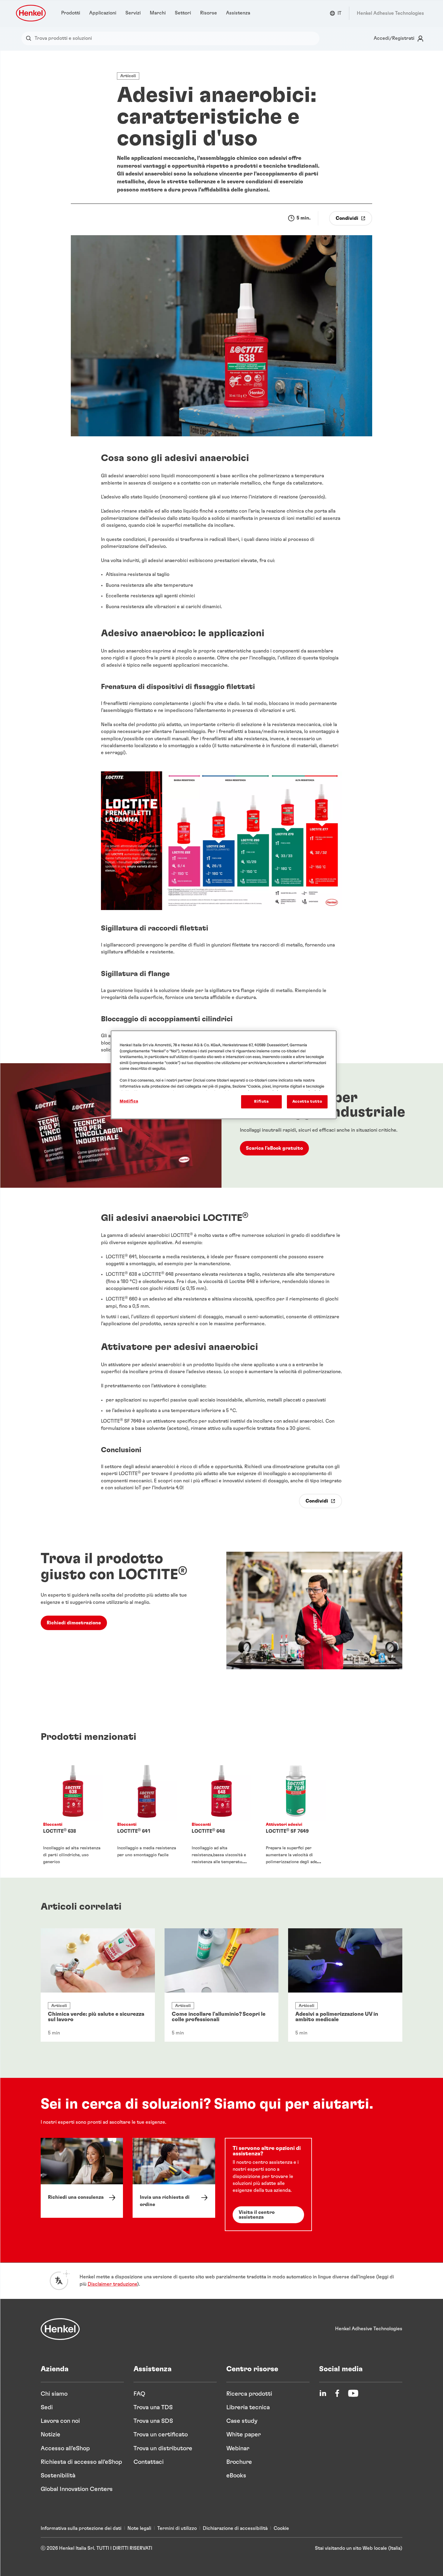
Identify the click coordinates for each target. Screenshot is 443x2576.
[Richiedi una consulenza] (82, 2178)
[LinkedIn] (323, 2393)
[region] (224, 1075)
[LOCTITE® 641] (147, 1814)
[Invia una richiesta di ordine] (174, 2178)
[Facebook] (337, 2393)
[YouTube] (353, 2393)
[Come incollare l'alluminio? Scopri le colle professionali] (222, 1985)
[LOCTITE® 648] (222, 1814)
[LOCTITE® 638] (73, 1814)
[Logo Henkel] (31, 13)
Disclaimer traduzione (112, 2284)
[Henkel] (60, 2329)
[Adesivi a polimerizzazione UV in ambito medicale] (345, 1985)
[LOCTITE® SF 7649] (296, 1814)
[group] (222, 1814)
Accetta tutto (307, 1102)
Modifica (129, 1101)
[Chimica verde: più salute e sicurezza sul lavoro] (98, 1985)
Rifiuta (261, 1102)
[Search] (30, 38)
